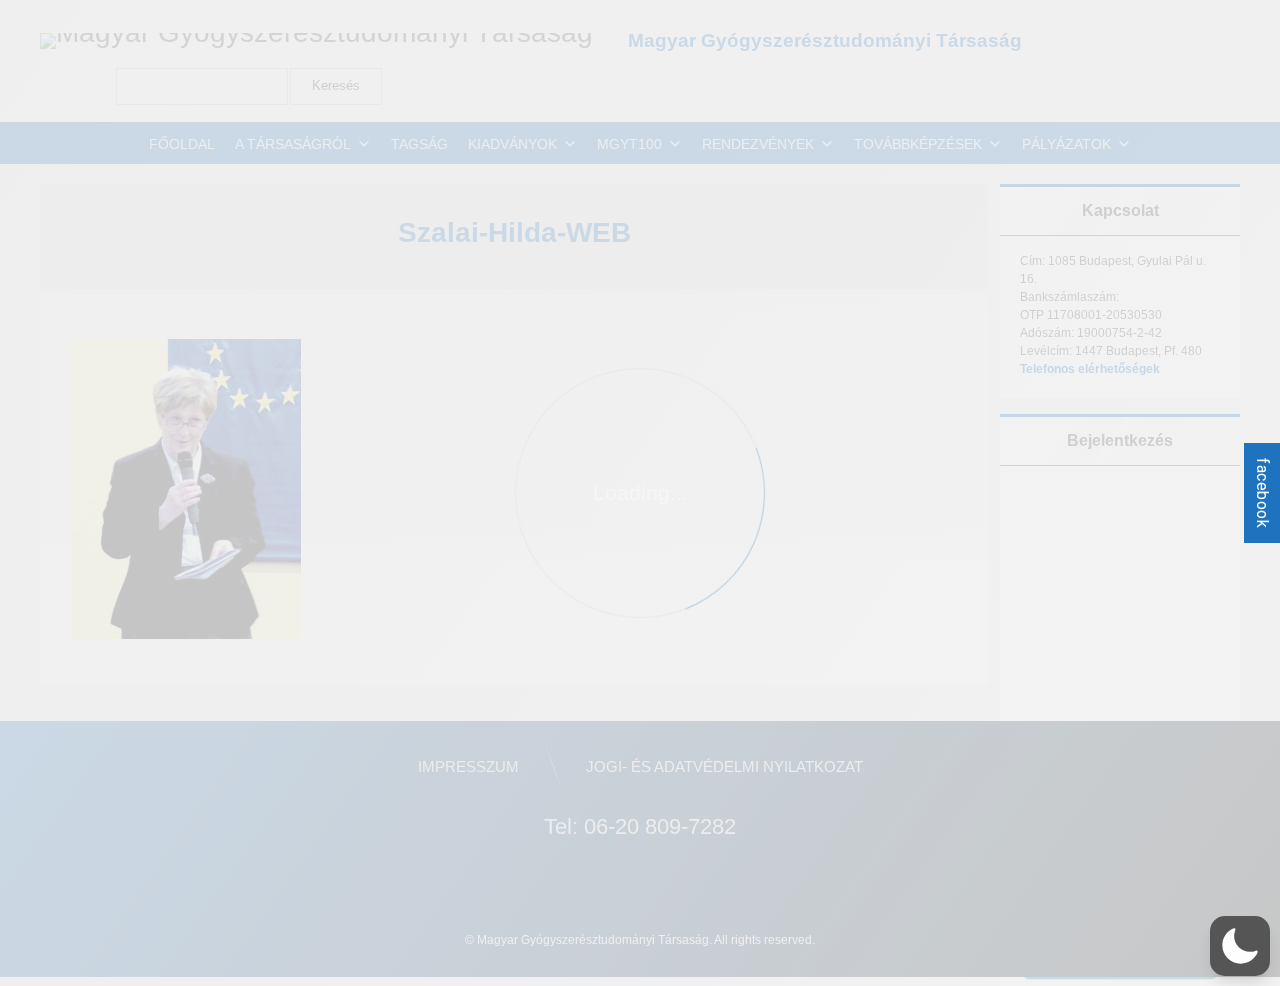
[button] (1240, 946)
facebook (1262, 493)
